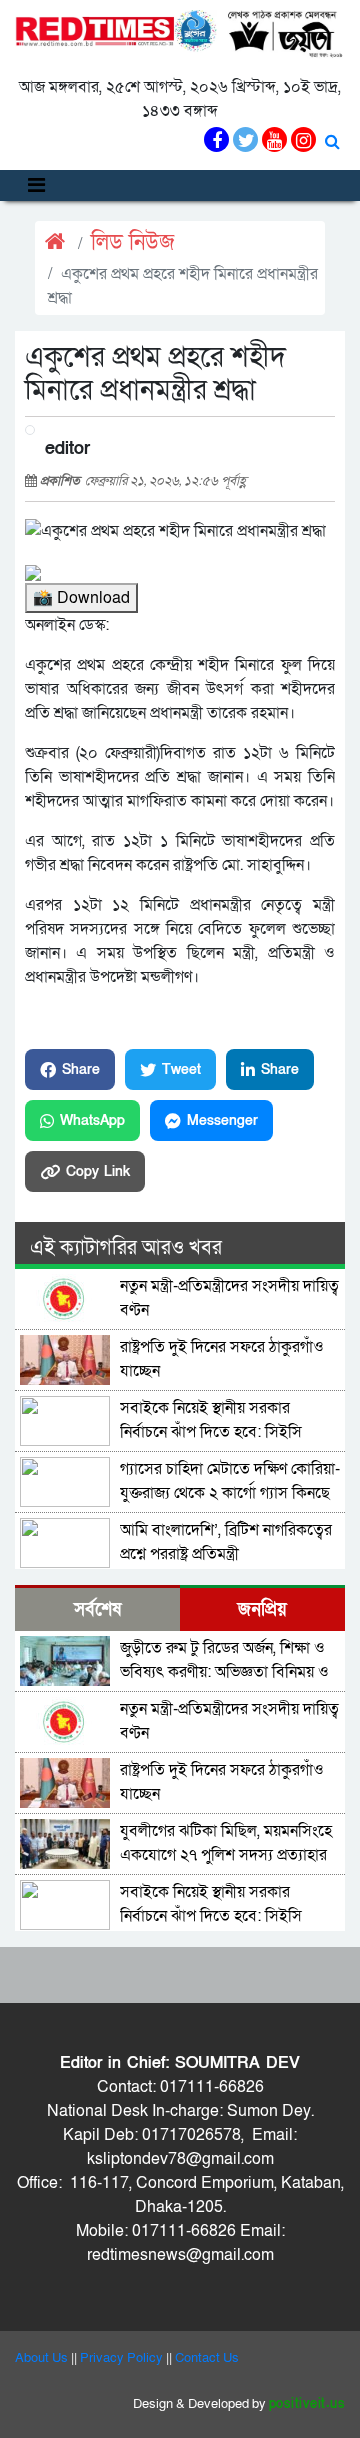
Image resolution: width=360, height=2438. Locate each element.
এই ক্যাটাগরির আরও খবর (126, 1248)
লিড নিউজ (133, 242)
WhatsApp (92, 1120)
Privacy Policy (121, 2358)
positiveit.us (307, 2404)
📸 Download (81, 598)
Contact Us (207, 2358)
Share (81, 1069)
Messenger (222, 1120)
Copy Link (98, 1171)
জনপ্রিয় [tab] (262, 1609)
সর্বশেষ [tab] (97, 1609)
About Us (41, 2358)
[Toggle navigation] (36, 185)
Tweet (181, 1069)
